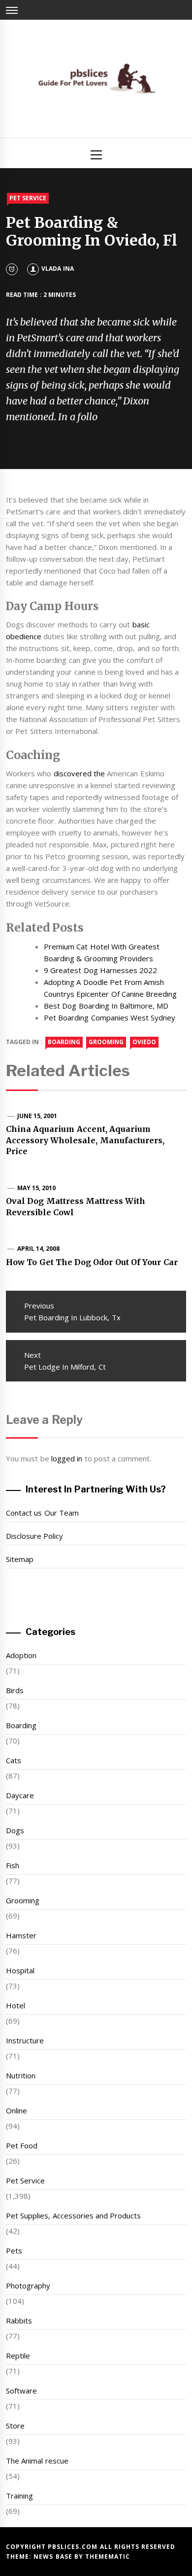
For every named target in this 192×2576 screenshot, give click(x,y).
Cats (14, 1760)
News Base (54, 2557)
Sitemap (20, 1559)
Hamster (21, 1935)
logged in (67, 1458)
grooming (106, 1042)
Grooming (23, 1900)
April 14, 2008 (39, 1249)
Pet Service (28, 198)
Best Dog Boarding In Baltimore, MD (106, 1006)
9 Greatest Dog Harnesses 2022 (100, 970)
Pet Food (22, 2145)
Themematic (108, 2557)
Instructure (25, 2040)
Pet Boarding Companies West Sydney (110, 1017)
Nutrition (21, 2075)
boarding (64, 1042)
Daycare (20, 1795)
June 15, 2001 (37, 1116)
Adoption (21, 1655)
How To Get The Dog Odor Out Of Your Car (92, 1262)
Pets (14, 2250)
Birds (15, 1690)
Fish (13, 1865)
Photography (28, 2286)
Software (21, 2391)
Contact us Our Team (42, 1513)
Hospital (20, 1970)
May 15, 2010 (37, 1188)
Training (19, 2496)
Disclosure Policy (34, 1536)
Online (16, 2110)
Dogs (15, 1830)
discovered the (79, 773)
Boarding (21, 1725)
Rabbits (19, 2321)
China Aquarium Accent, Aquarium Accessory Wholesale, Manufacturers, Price (85, 1140)
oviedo (144, 1042)
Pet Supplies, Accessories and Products (73, 2215)
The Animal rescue (37, 2461)
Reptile (18, 2356)
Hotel (16, 2005)
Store (15, 2426)
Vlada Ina (57, 269)
